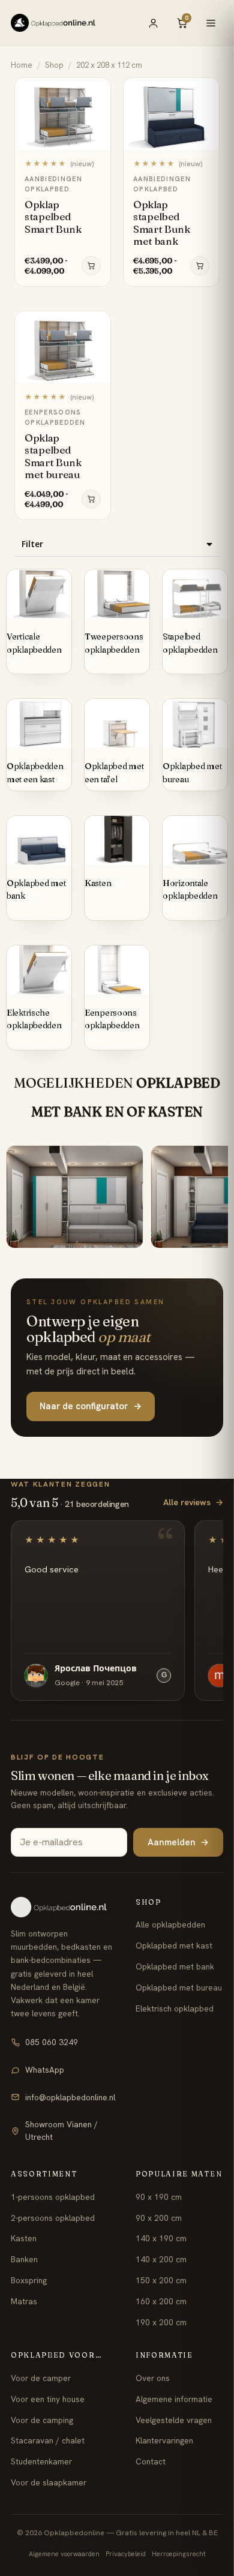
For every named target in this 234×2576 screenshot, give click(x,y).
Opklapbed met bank (175, 1966)
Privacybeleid (126, 2554)
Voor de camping (42, 2420)
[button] (117, 544)
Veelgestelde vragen (174, 2420)
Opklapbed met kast (174, 1945)
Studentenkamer (41, 2461)
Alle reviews (193, 1502)
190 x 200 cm (161, 2322)
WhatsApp (45, 2070)
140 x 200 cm (161, 2259)
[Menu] (211, 23)
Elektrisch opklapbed (175, 2008)
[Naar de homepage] (63, 1907)
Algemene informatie (174, 2399)
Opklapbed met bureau (179, 1987)
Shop (54, 65)
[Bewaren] (95, 91)
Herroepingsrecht (179, 2554)
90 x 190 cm (159, 2197)
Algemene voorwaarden (64, 2554)
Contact (151, 2461)
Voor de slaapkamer (49, 2482)
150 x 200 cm (161, 2280)
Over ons (153, 2378)
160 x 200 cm (161, 2301)
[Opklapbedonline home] (53, 23)
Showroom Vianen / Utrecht (61, 2131)
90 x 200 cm (159, 2218)
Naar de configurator (91, 1406)
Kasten (24, 2238)
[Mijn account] (153, 23)
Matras (24, 2301)
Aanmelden (178, 1842)
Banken (24, 2259)
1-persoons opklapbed (53, 2197)
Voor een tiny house (48, 2399)
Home (22, 65)
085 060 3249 (52, 2042)
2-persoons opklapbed (53, 2218)
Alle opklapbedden (170, 1925)
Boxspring (29, 2280)
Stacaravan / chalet (48, 2440)
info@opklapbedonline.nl (70, 2097)
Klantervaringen (164, 2440)
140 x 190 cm (161, 2238)
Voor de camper (41, 2378)
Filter (32, 544)
